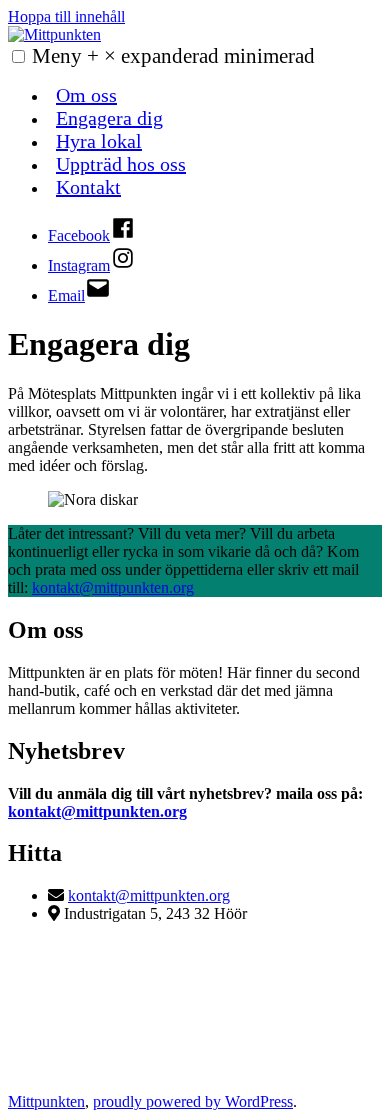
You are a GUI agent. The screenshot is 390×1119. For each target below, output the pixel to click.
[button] (18, 56)
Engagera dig (109, 118)
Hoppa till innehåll (66, 16)
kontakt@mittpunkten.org (113, 587)
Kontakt (88, 187)
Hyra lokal (99, 141)
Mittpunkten (46, 1101)
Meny (173, 55)
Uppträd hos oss (121, 164)
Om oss (86, 95)
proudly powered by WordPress (193, 1101)
